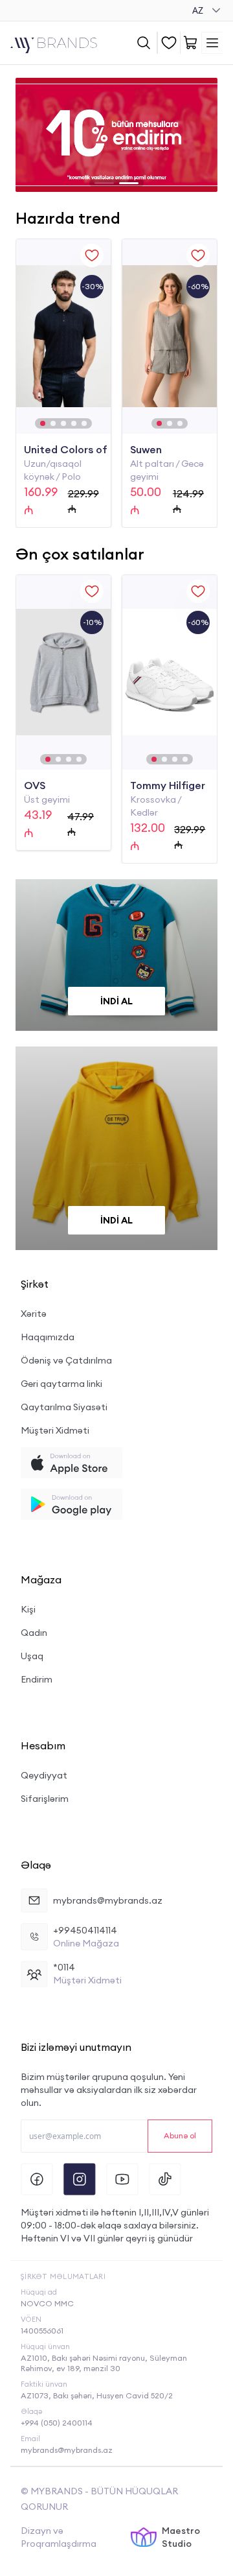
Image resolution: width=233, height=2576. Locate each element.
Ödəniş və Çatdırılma (66, 1360)
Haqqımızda (48, 1337)
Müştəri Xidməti (55, 1430)
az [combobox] (198, 10)
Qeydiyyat (44, 1775)
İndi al (116, 1001)
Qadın (34, 1633)
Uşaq (32, 1656)
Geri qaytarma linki (61, 1384)
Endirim (37, 1679)
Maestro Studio (181, 2537)
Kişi (28, 1609)
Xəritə (34, 1314)
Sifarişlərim (45, 1799)
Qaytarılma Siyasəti (64, 1407)
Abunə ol (180, 2135)
